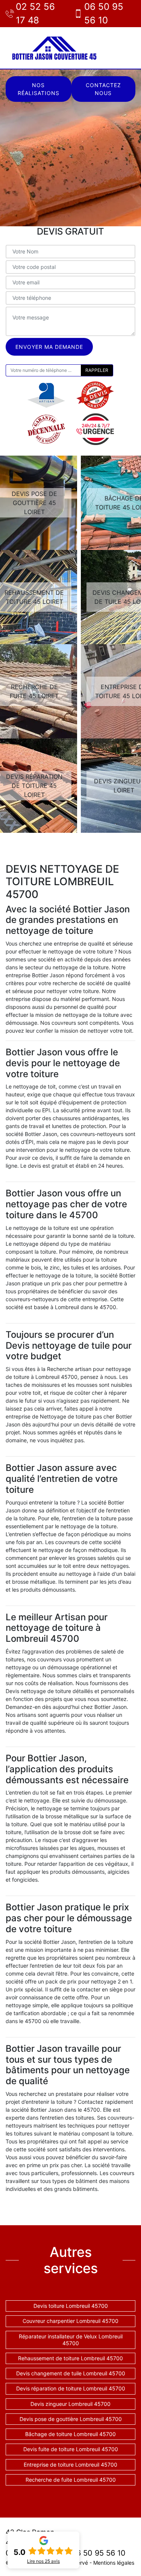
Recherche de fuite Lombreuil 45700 (71, 2480)
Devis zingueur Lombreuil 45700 (70, 2404)
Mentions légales (114, 2563)
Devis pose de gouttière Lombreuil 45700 (71, 2419)
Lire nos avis (43, 2561)
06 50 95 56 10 (104, 13)
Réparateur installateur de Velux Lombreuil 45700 (71, 2340)
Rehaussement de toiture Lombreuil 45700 (70, 2358)
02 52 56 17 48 (35, 13)
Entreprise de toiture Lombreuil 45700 (70, 2465)
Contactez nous (103, 89)
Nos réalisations (39, 89)
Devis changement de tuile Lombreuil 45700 (71, 2373)
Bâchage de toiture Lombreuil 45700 (70, 2434)
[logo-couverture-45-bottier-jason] (55, 48)
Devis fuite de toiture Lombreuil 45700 (71, 2449)
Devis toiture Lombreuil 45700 (71, 2306)
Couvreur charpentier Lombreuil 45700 (70, 2321)
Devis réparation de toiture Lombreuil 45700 (71, 2388)
